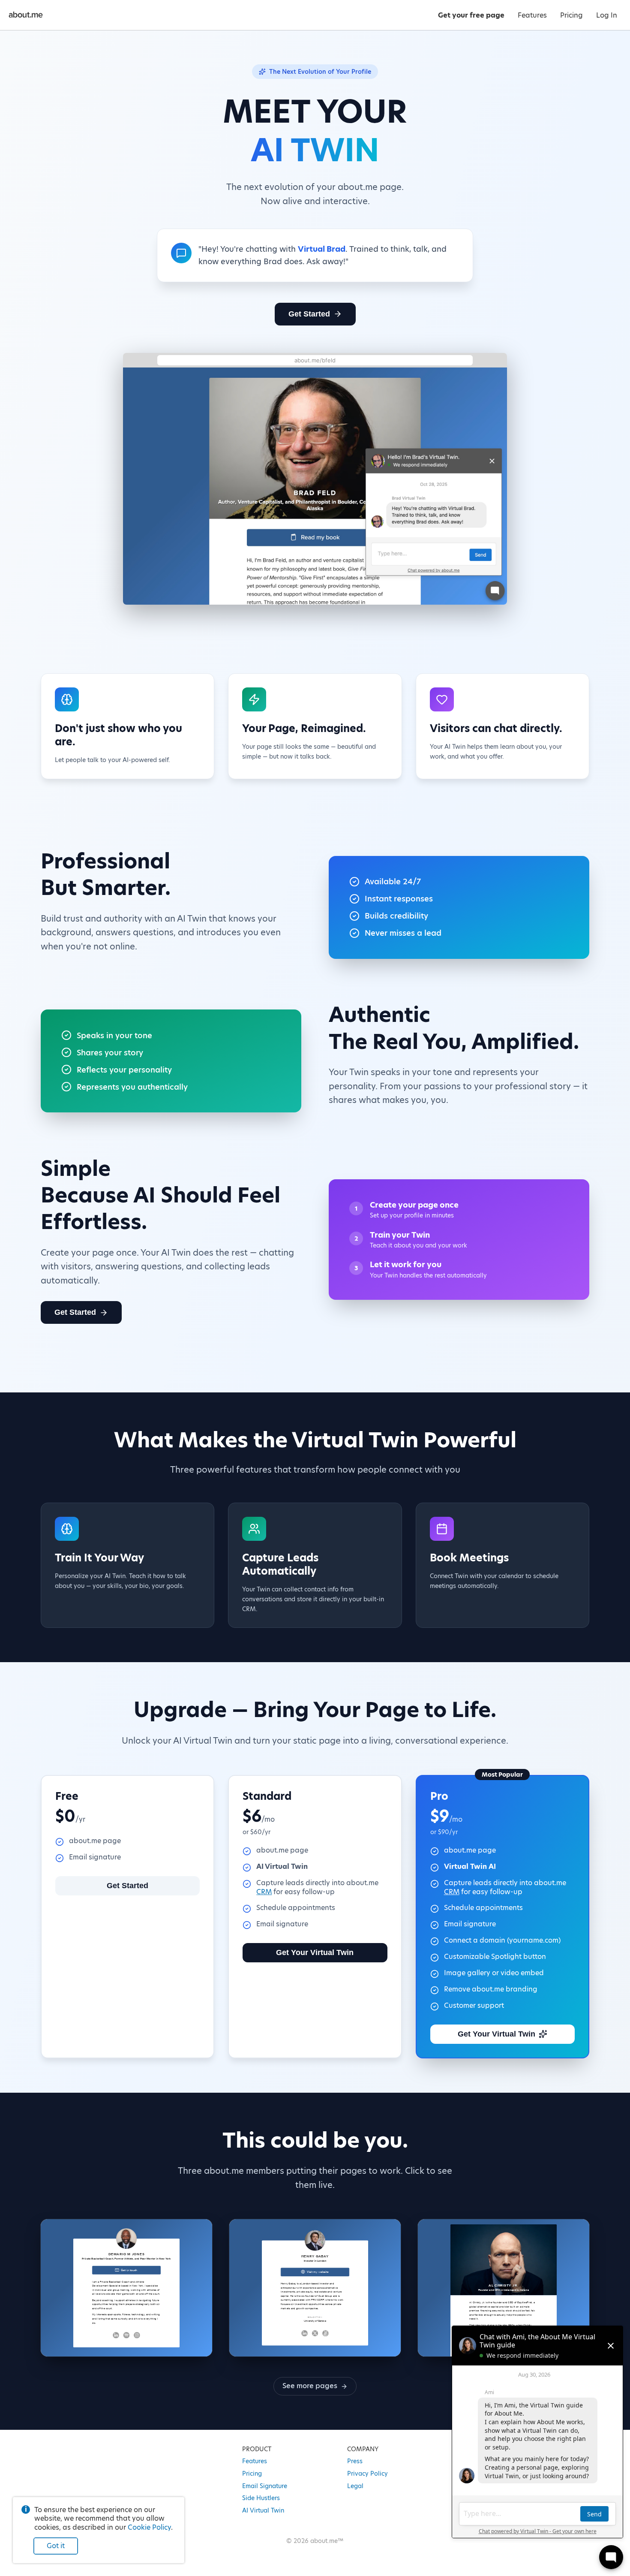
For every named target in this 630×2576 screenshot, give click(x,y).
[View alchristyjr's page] (504, 2288)
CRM (264, 1892)
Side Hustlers (261, 2498)
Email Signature (265, 2486)
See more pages (310, 2386)
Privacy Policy (367, 2474)
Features (255, 2461)
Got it (56, 2546)
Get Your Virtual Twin (315, 1952)
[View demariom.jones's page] (126, 2288)
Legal (355, 2486)
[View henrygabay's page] (315, 2288)
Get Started (309, 314)
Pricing (252, 2474)
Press (355, 2461)
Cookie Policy (149, 2527)
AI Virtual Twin (263, 2510)
